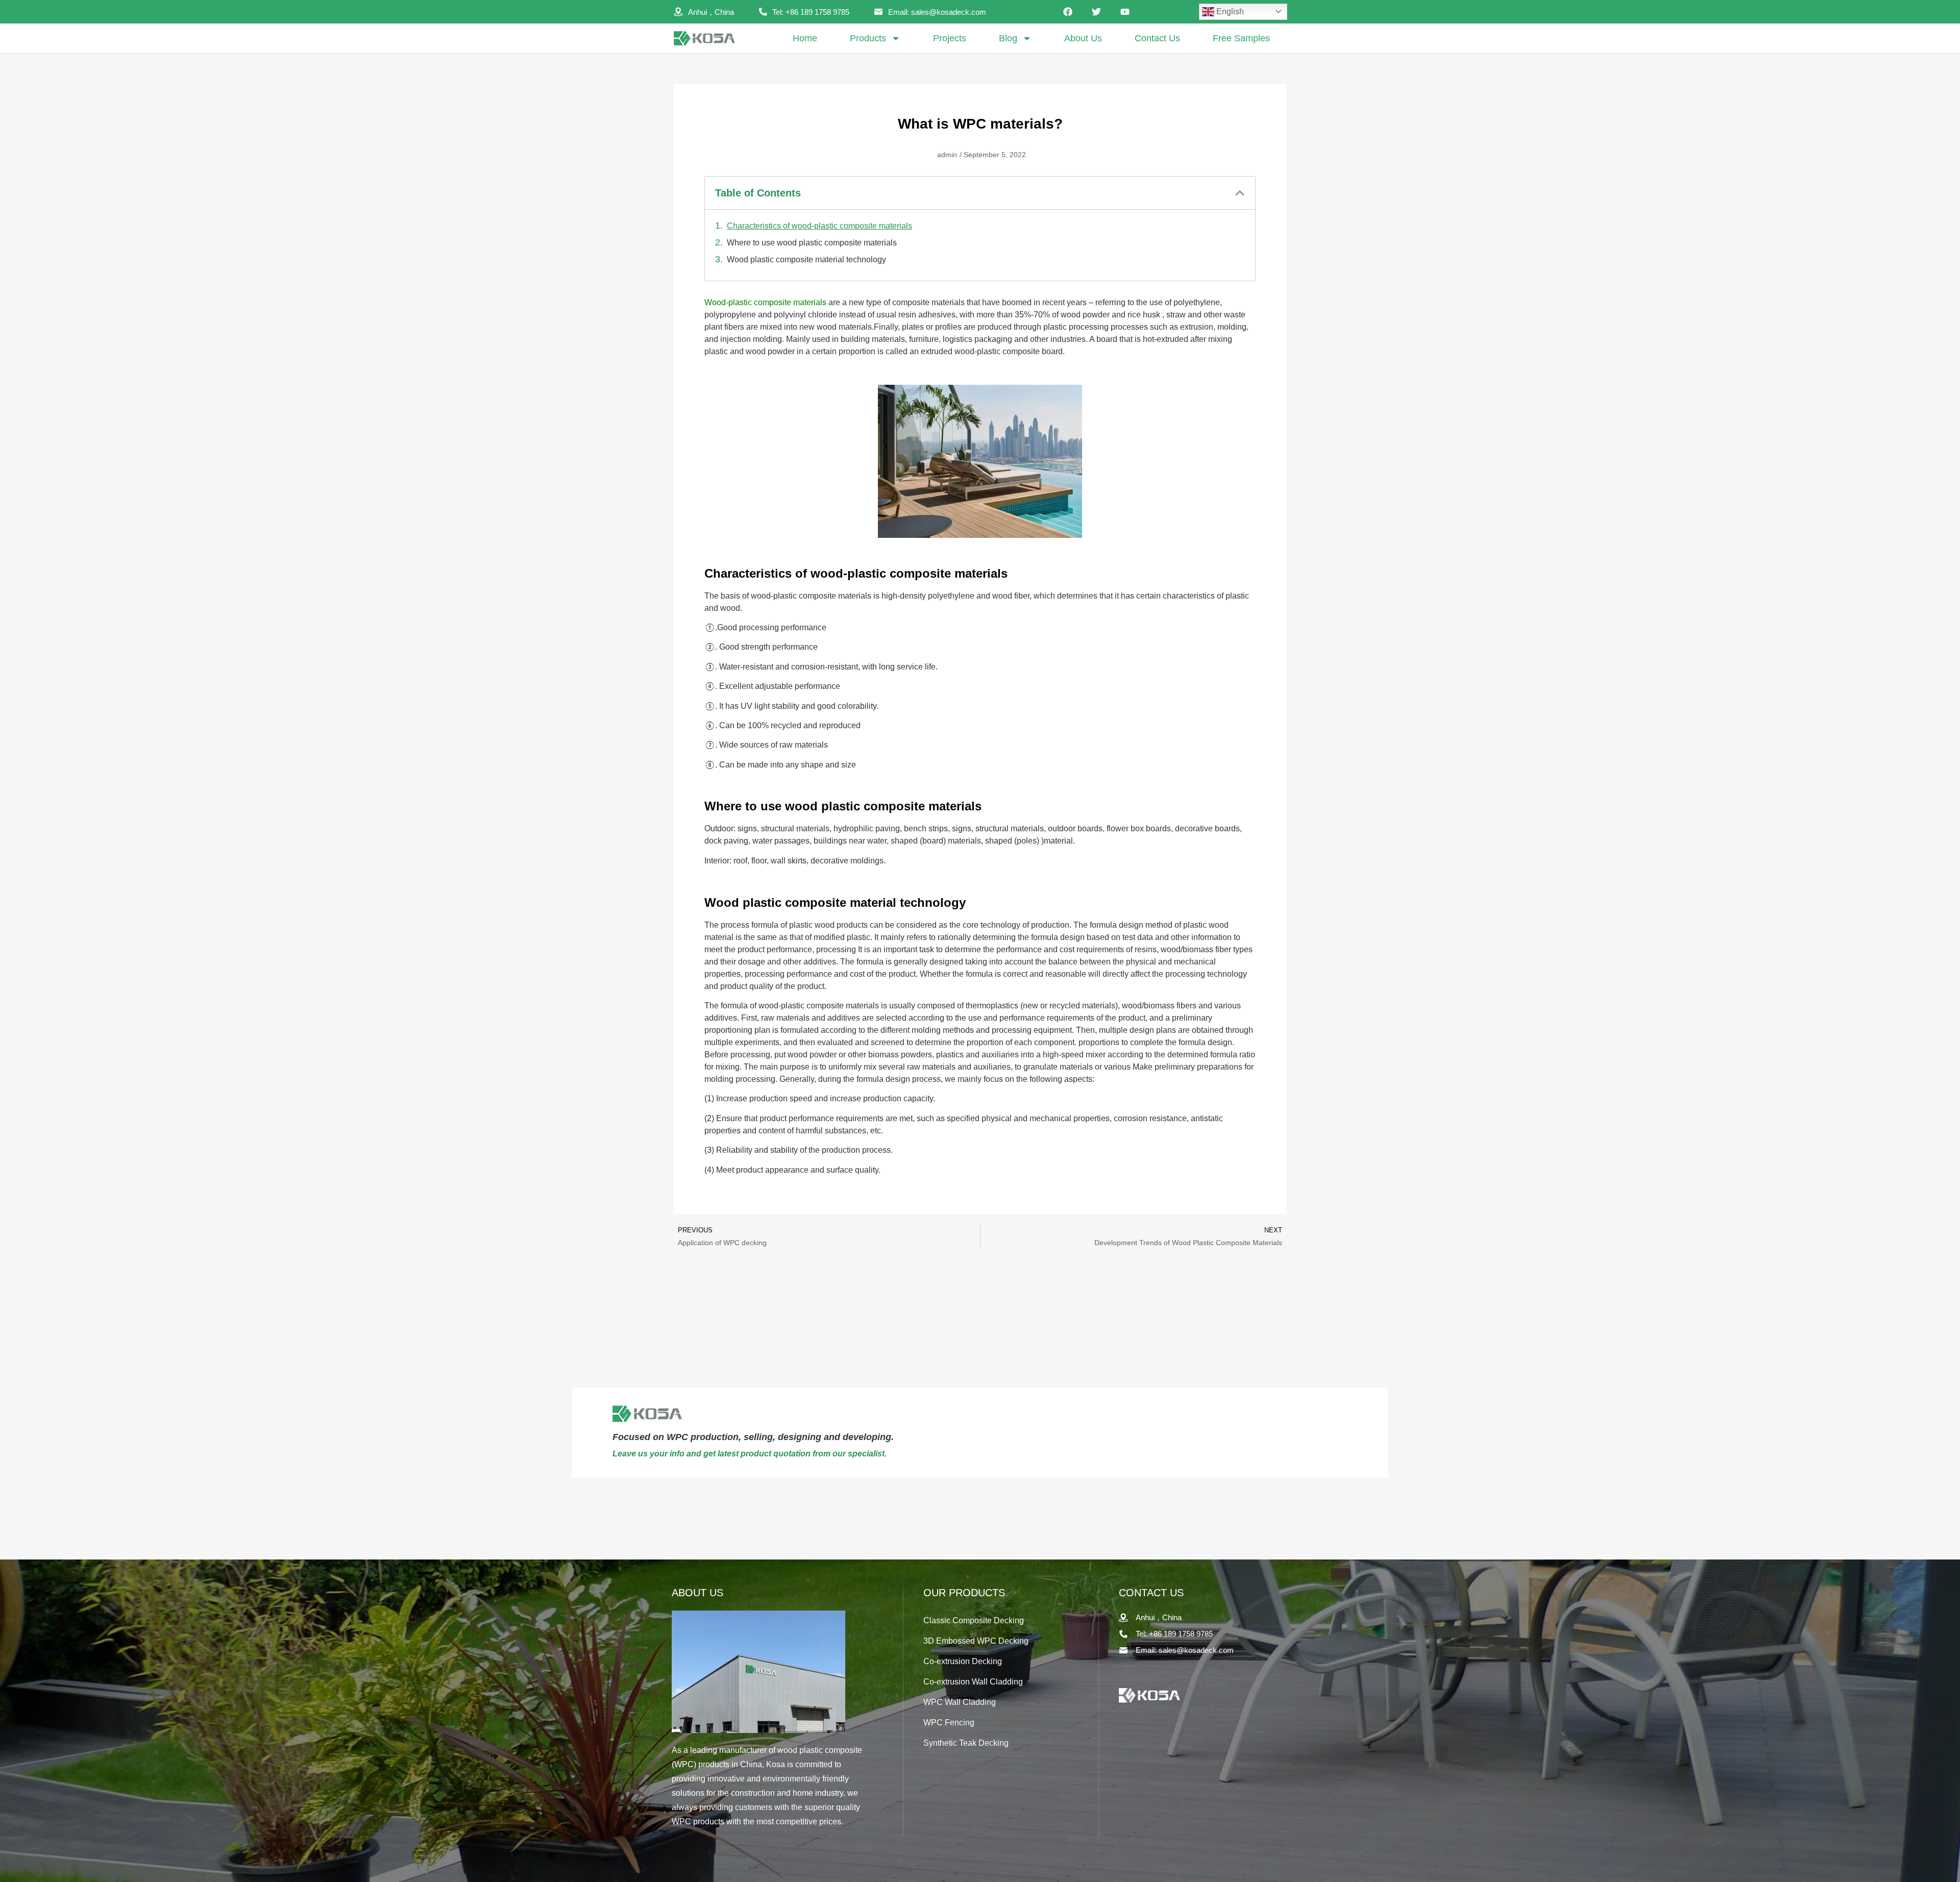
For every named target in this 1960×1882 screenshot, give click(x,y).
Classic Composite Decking (974, 1620)
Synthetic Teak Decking (966, 1743)
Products (868, 38)
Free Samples (1241, 38)
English (1229, 11)
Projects (950, 38)
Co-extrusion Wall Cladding (973, 1682)
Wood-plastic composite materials (765, 302)
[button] (1240, 193)
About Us (1083, 38)
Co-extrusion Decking (963, 1661)
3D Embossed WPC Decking (976, 1641)
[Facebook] (1068, 12)
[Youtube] (1125, 12)
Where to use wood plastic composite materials (812, 243)
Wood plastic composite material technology (806, 259)
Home (805, 38)
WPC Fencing (949, 1723)
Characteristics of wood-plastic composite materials (819, 226)
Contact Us (1157, 38)
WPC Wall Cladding (960, 1702)
